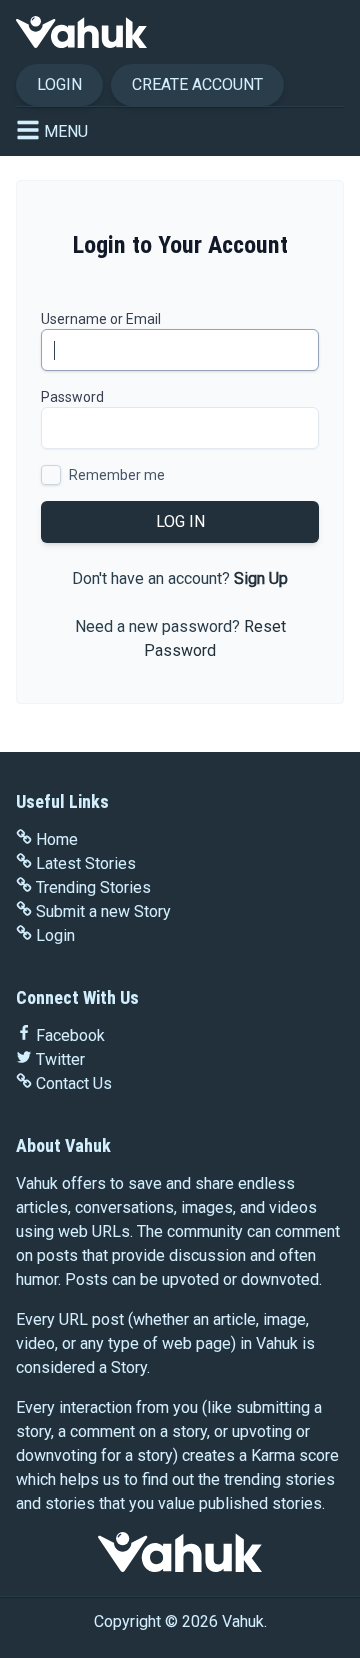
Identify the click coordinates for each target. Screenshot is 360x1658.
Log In (180, 521)
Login (59, 84)
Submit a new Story (103, 911)
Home (57, 839)
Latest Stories (86, 863)
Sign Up (261, 578)
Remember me (117, 475)
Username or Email (101, 319)
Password (72, 397)
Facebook (70, 1035)
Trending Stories (93, 887)
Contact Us (74, 1083)
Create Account (197, 84)
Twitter (60, 1059)
